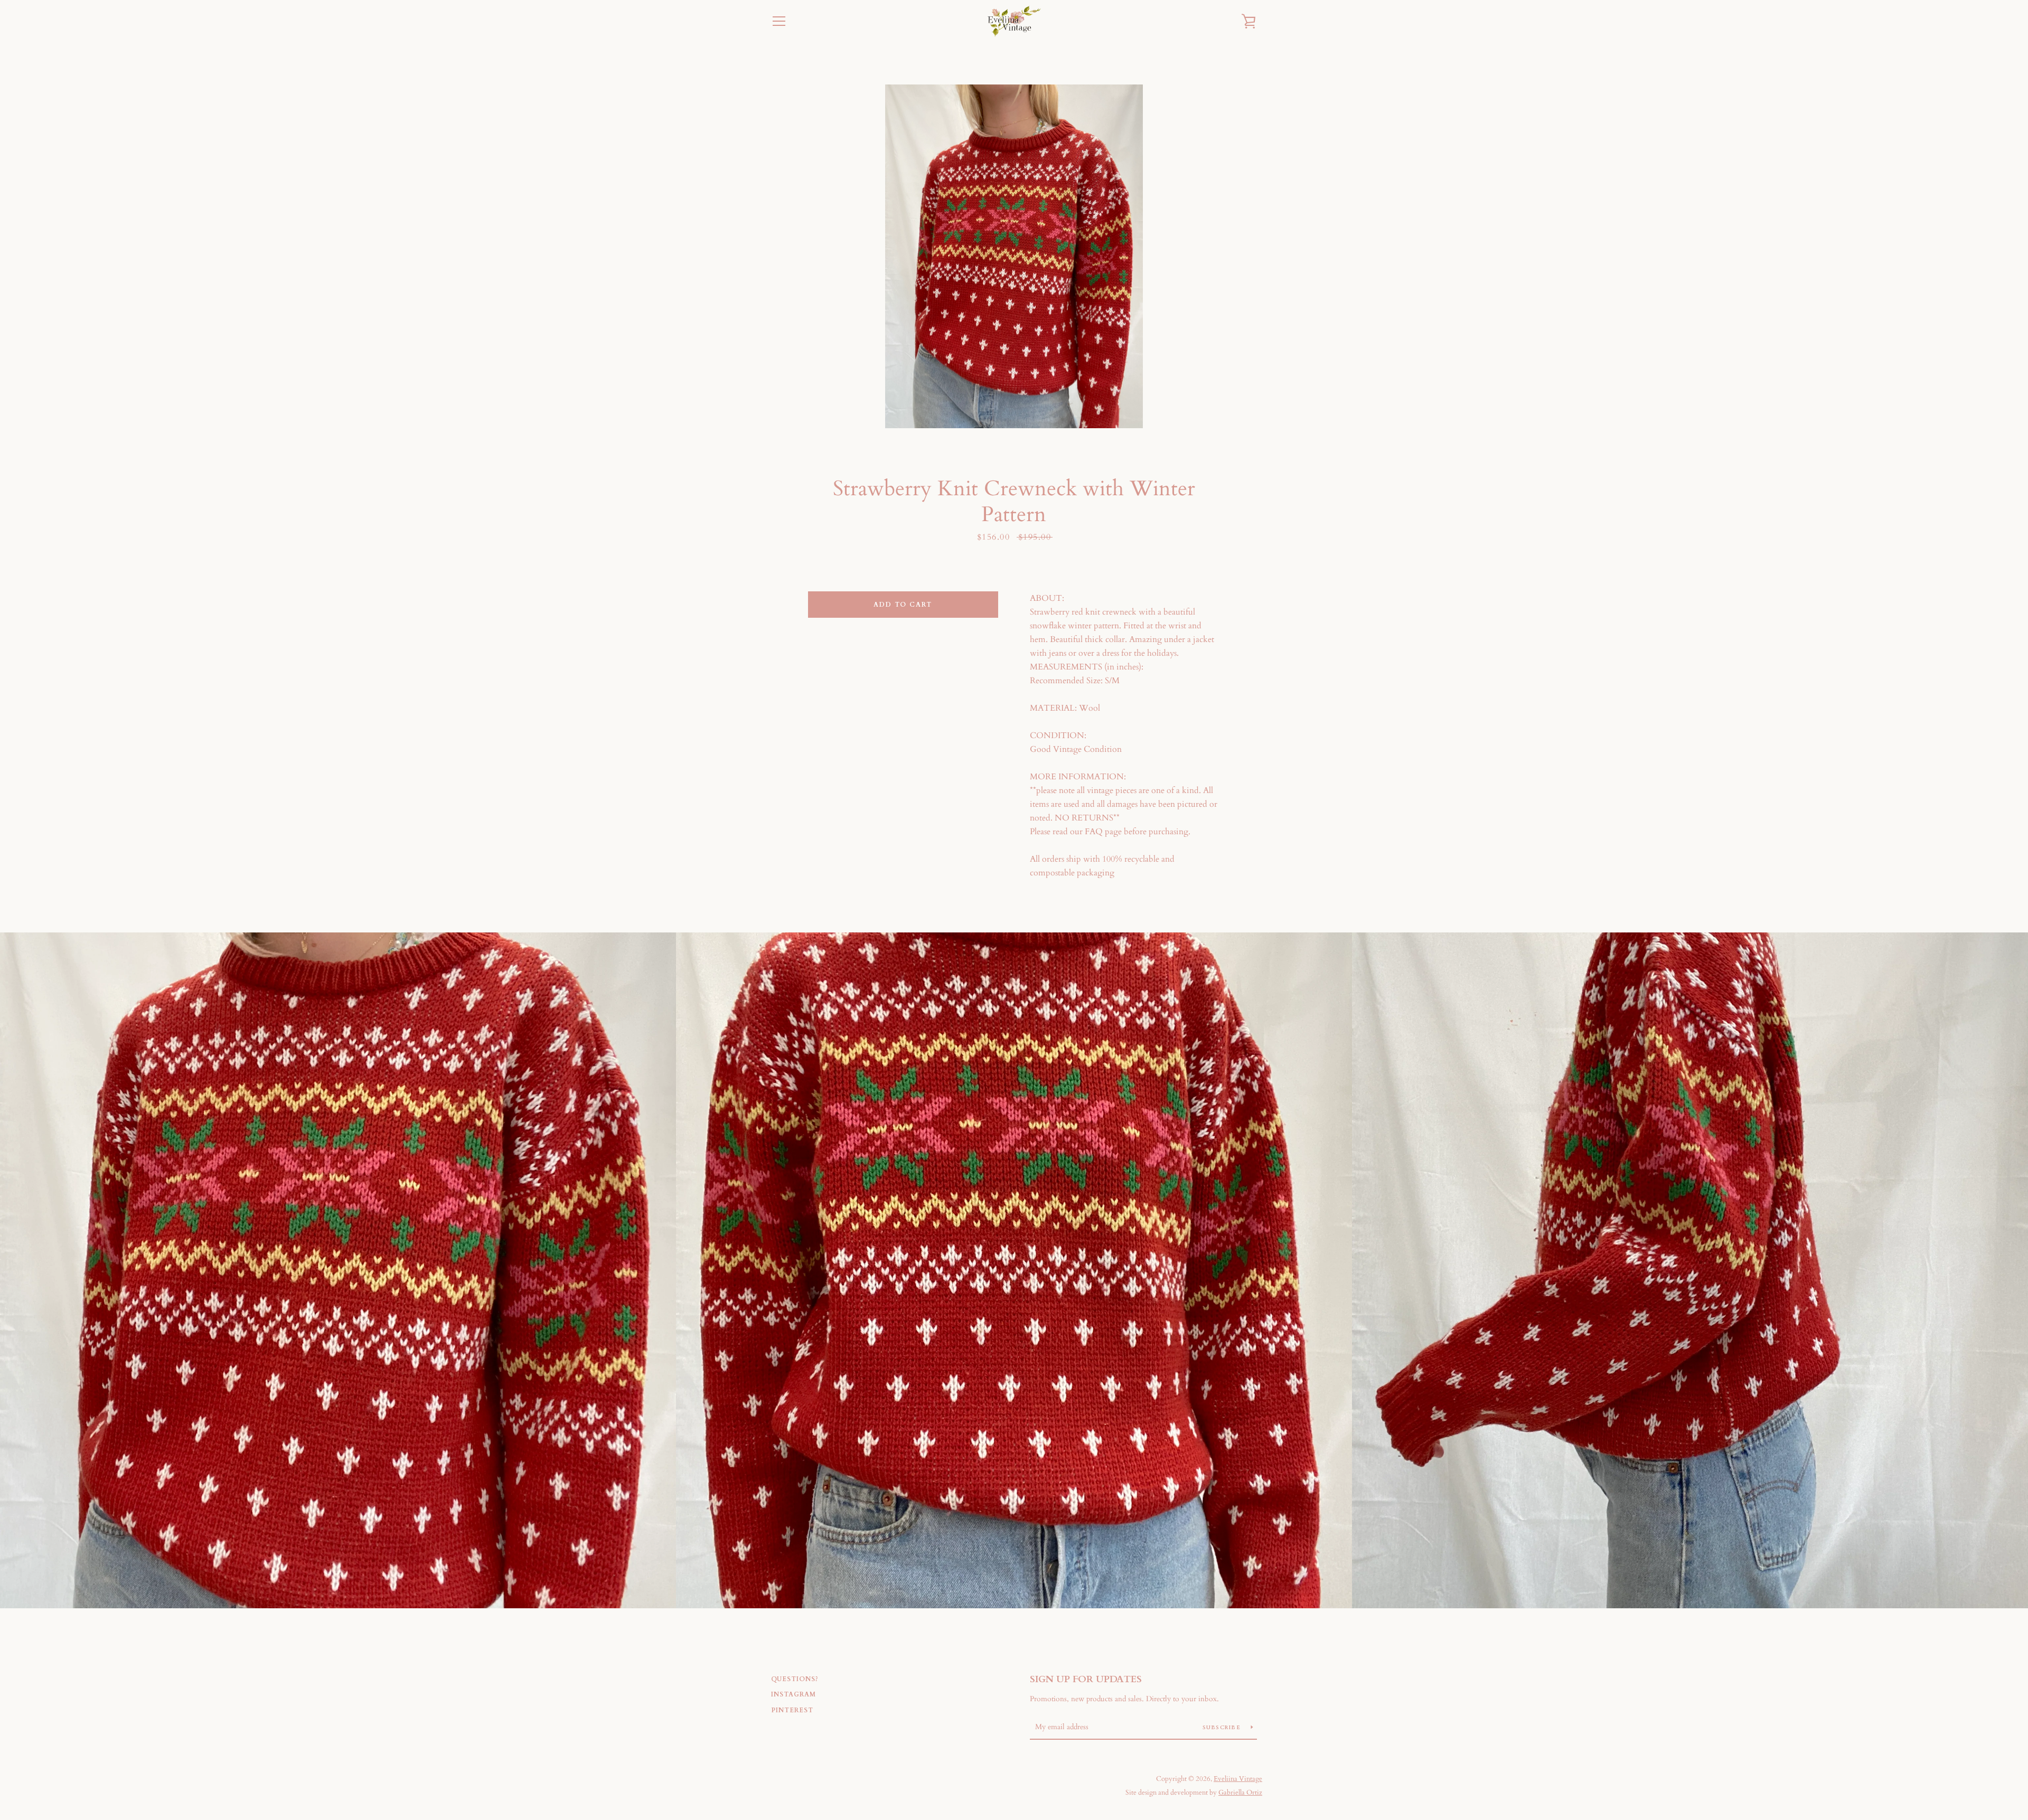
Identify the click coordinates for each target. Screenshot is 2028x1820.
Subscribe (1223, 1728)
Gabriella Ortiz (1240, 1793)
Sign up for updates (1086, 1679)
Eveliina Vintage (1238, 1779)
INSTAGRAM (794, 1694)
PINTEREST (792, 1710)
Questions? (795, 1679)
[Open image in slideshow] (1014, 256)
